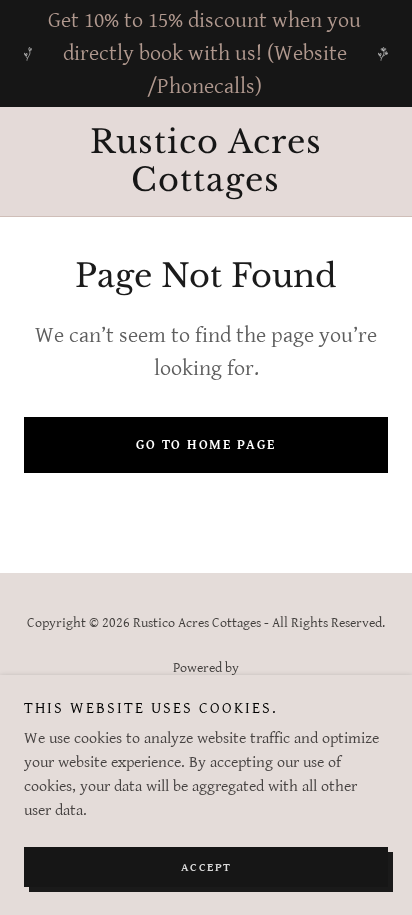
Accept (206, 867)
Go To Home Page (205, 445)
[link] (206, 161)
